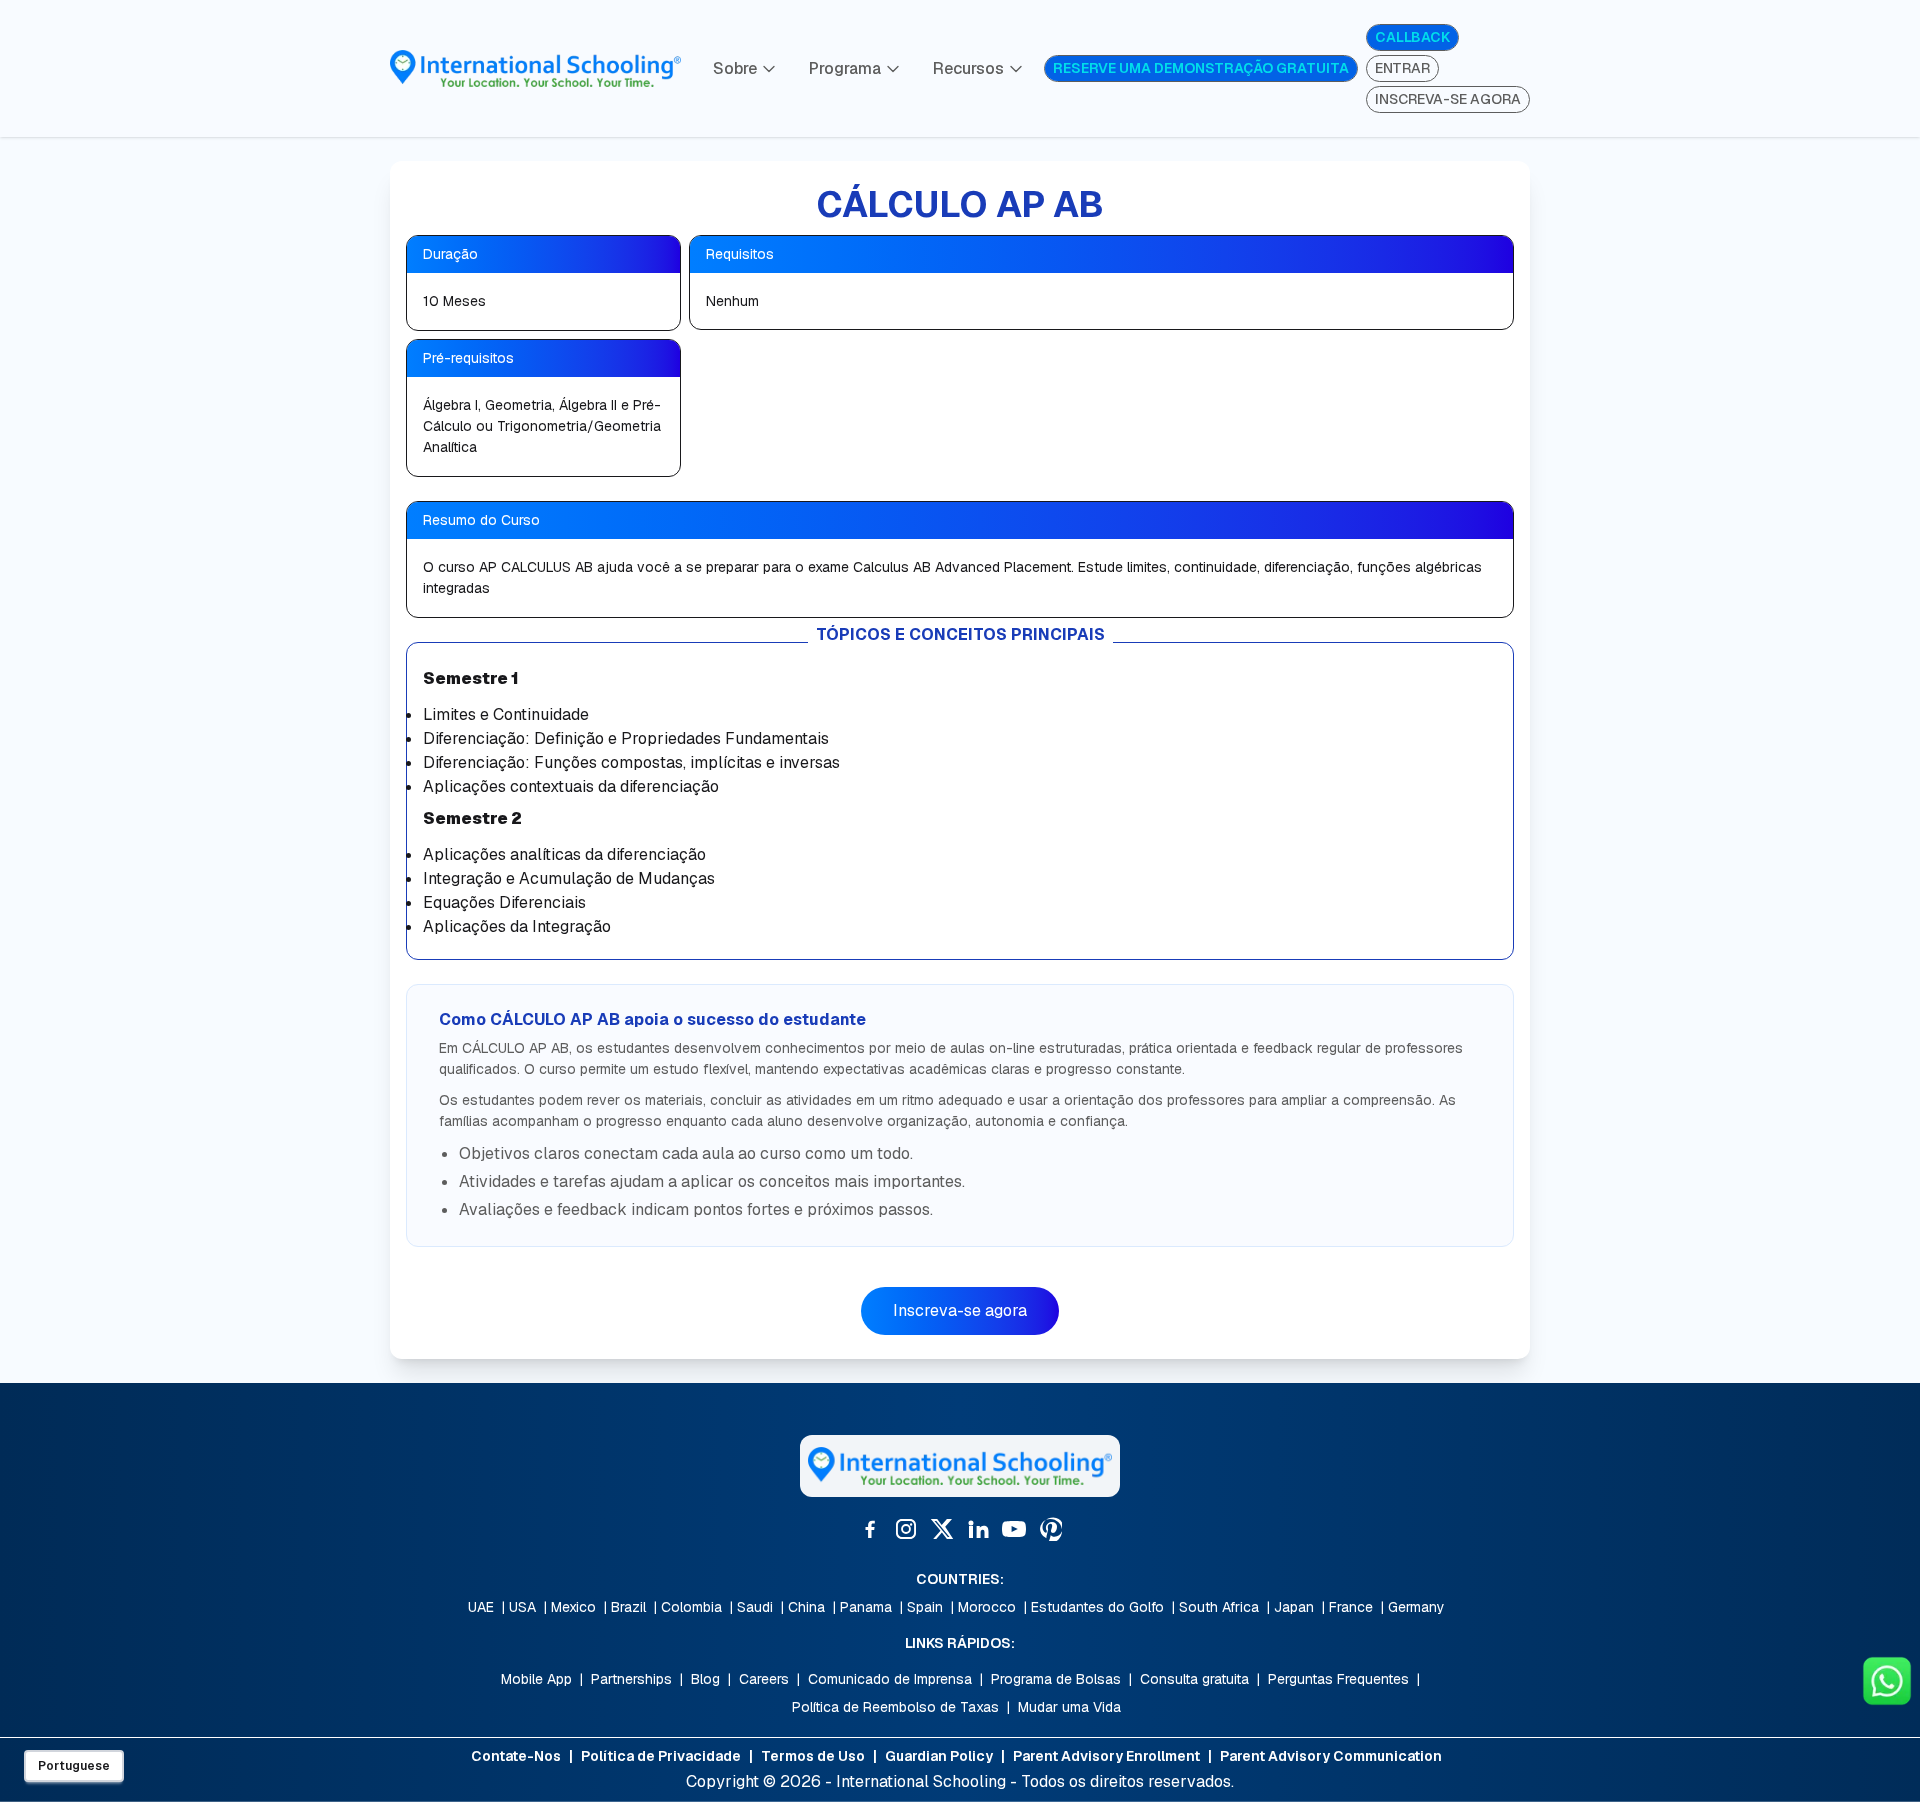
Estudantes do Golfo (1097, 1607)
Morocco (987, 1607)
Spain (925, 1607)
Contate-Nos (516, 1756)
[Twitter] (942, 1529)
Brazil (628, 1607)
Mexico (573, 1607)
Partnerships (631, 1679)
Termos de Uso (813, 1756)
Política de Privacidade (661, 1756)
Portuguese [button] (74, 1766)
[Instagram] (906, 1529)
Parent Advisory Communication (1331, 1756)
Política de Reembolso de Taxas (895, 1707)
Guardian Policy (939, 1756)
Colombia (691, 1607)
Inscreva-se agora (960, 1310)
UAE (481, 1607)
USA (522, 1607)
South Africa (1219, 1607)
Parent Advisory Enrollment (1106, 1756)
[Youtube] (1014, 1529)
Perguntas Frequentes (1338, 1679)
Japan (1294, 1607)
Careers (764, 1679)
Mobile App (536, 1679)
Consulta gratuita (1194, 1679)
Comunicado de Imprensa (890, 1679)
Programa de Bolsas (1056, 1679)
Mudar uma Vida (1069, 1707)
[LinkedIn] (978, 1529)
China (806, 1607)
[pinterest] (1050, 1529)
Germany (1416, 1607)
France (1351, 1607)
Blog (705, 1679)
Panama (866, 1607)
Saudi (755, 1607)
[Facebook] (870, 1529)
